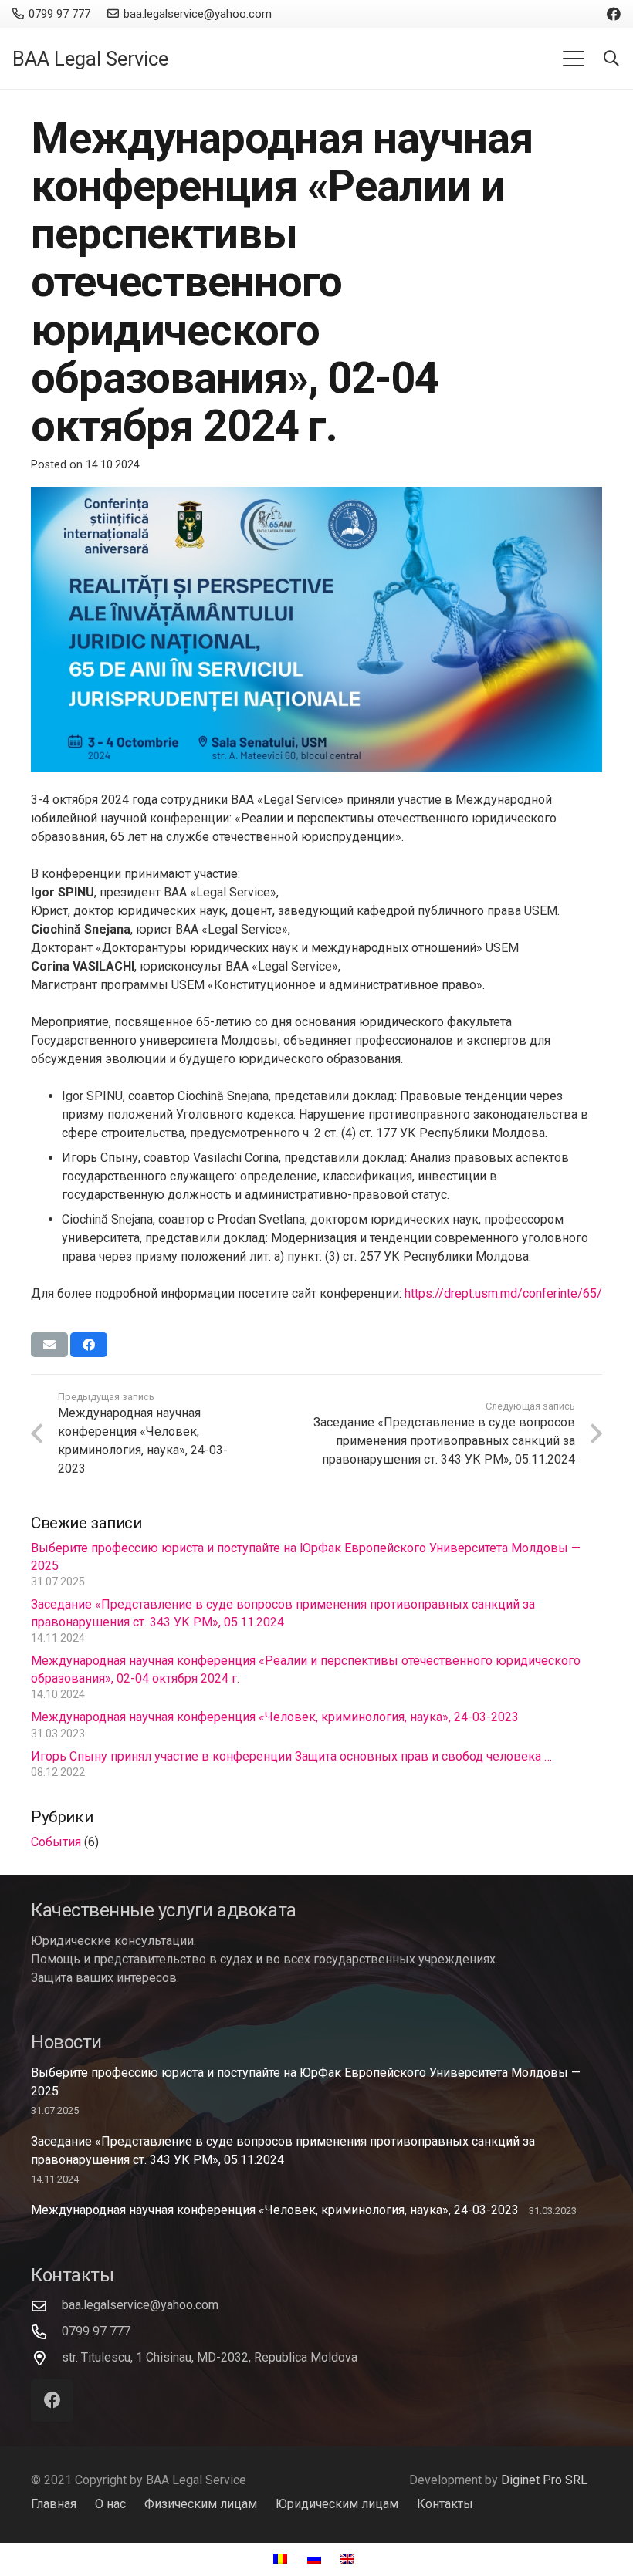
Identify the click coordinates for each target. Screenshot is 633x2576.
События (56, 1842)
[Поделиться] (89, 1345)
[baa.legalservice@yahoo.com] (46, 2306)
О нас (110, 2504)
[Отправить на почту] (49, 1345)
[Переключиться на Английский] (350, 2559)
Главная (54, 2504)
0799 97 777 (96, 2331)
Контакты (445, 2504)
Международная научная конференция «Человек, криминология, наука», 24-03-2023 (275, 1717)
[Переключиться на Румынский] (283, 2559)
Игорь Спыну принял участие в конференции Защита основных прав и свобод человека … (291, 1756)
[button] (574, 59)
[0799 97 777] (46, 2332)
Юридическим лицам (337, 2504)
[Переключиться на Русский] (316, 2559)
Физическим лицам (201, 2504)
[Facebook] (614, 14)
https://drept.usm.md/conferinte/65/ (503, 1293)
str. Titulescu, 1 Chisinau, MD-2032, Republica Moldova (210, 2357)
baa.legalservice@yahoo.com (140, 2305)
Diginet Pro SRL (544, 2480)
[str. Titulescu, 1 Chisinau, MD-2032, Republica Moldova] (46, 2358)
